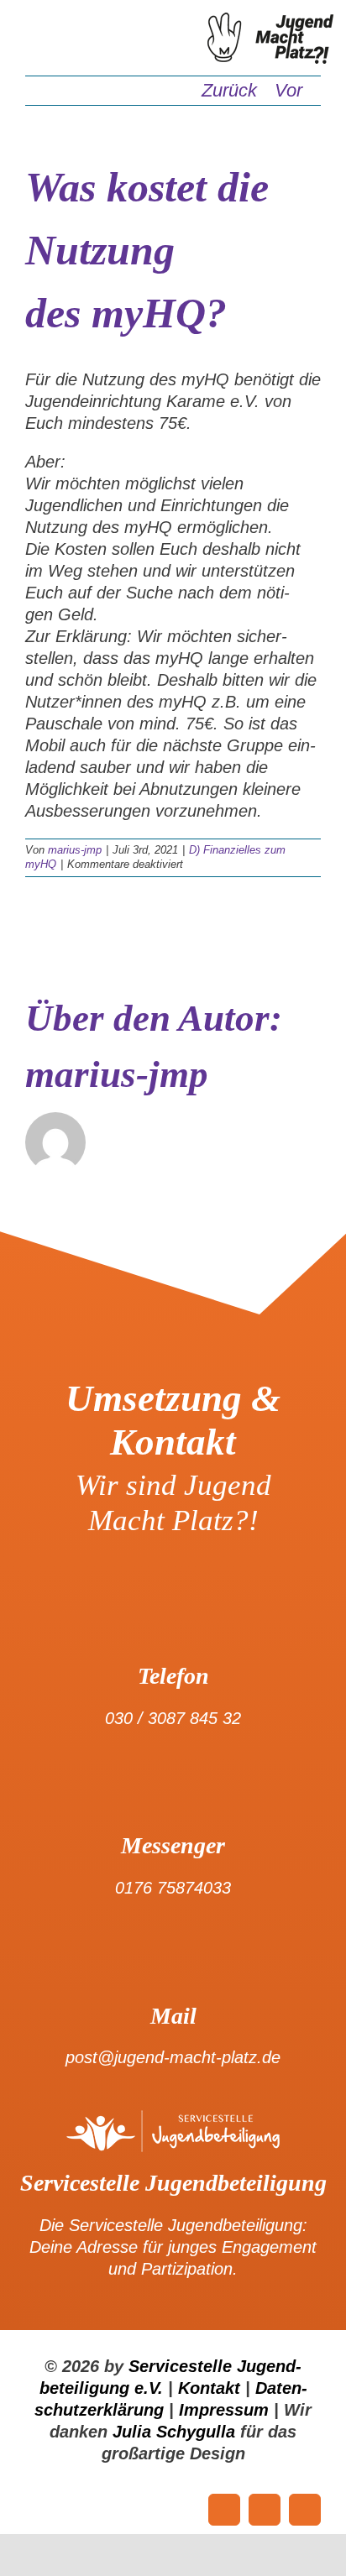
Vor (288, 90)
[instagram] (305, 2510)
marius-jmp (75, 850)
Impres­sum (224, 2410)
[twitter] (265, 2510)
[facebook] (224, 2510)
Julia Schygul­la (174, 2432)
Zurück (229, 90)
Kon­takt (209, 2388)
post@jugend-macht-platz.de (173, 2057)
